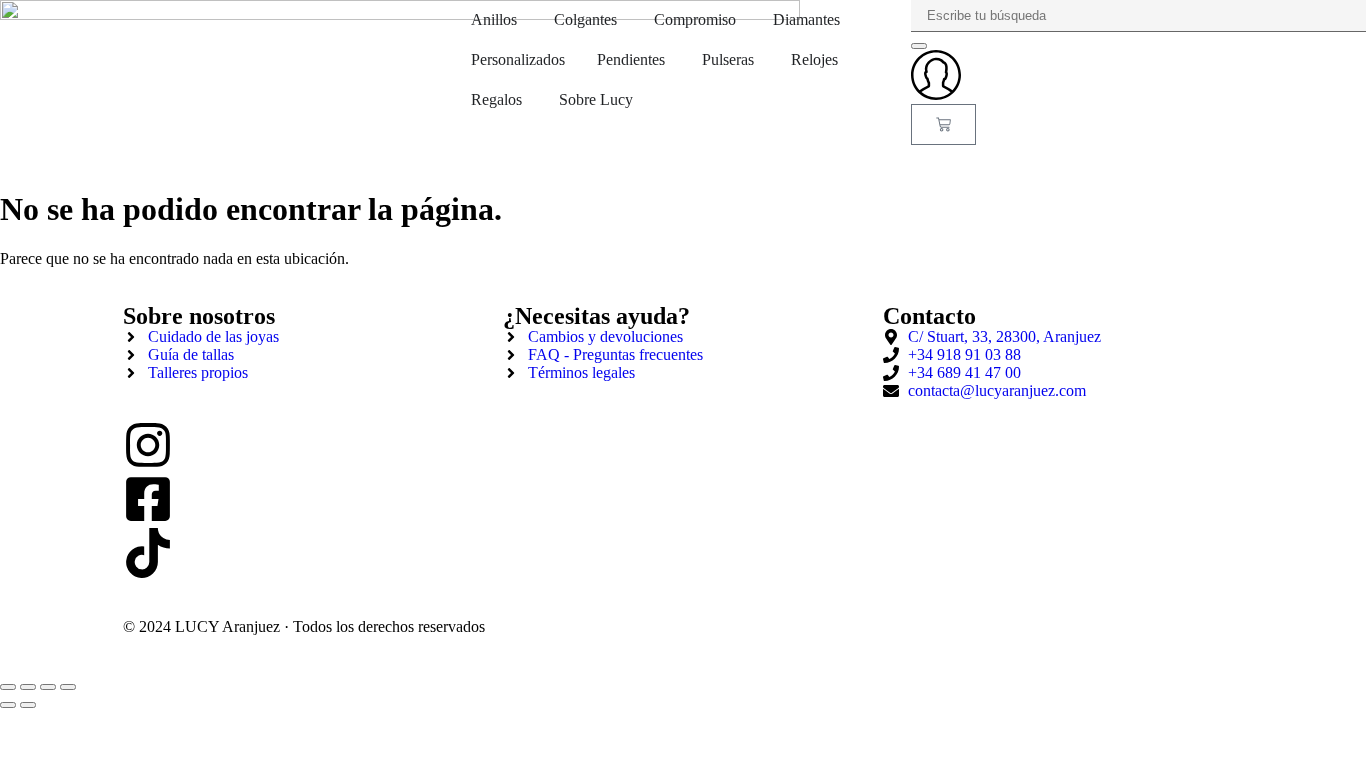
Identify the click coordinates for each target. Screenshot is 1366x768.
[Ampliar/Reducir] (8, 687)
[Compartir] (48, 687)
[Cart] (943, 124)
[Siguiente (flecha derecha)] (28, 705)
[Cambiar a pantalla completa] (28, 687)
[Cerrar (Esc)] (68, 687)
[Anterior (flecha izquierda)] (8, 705)
